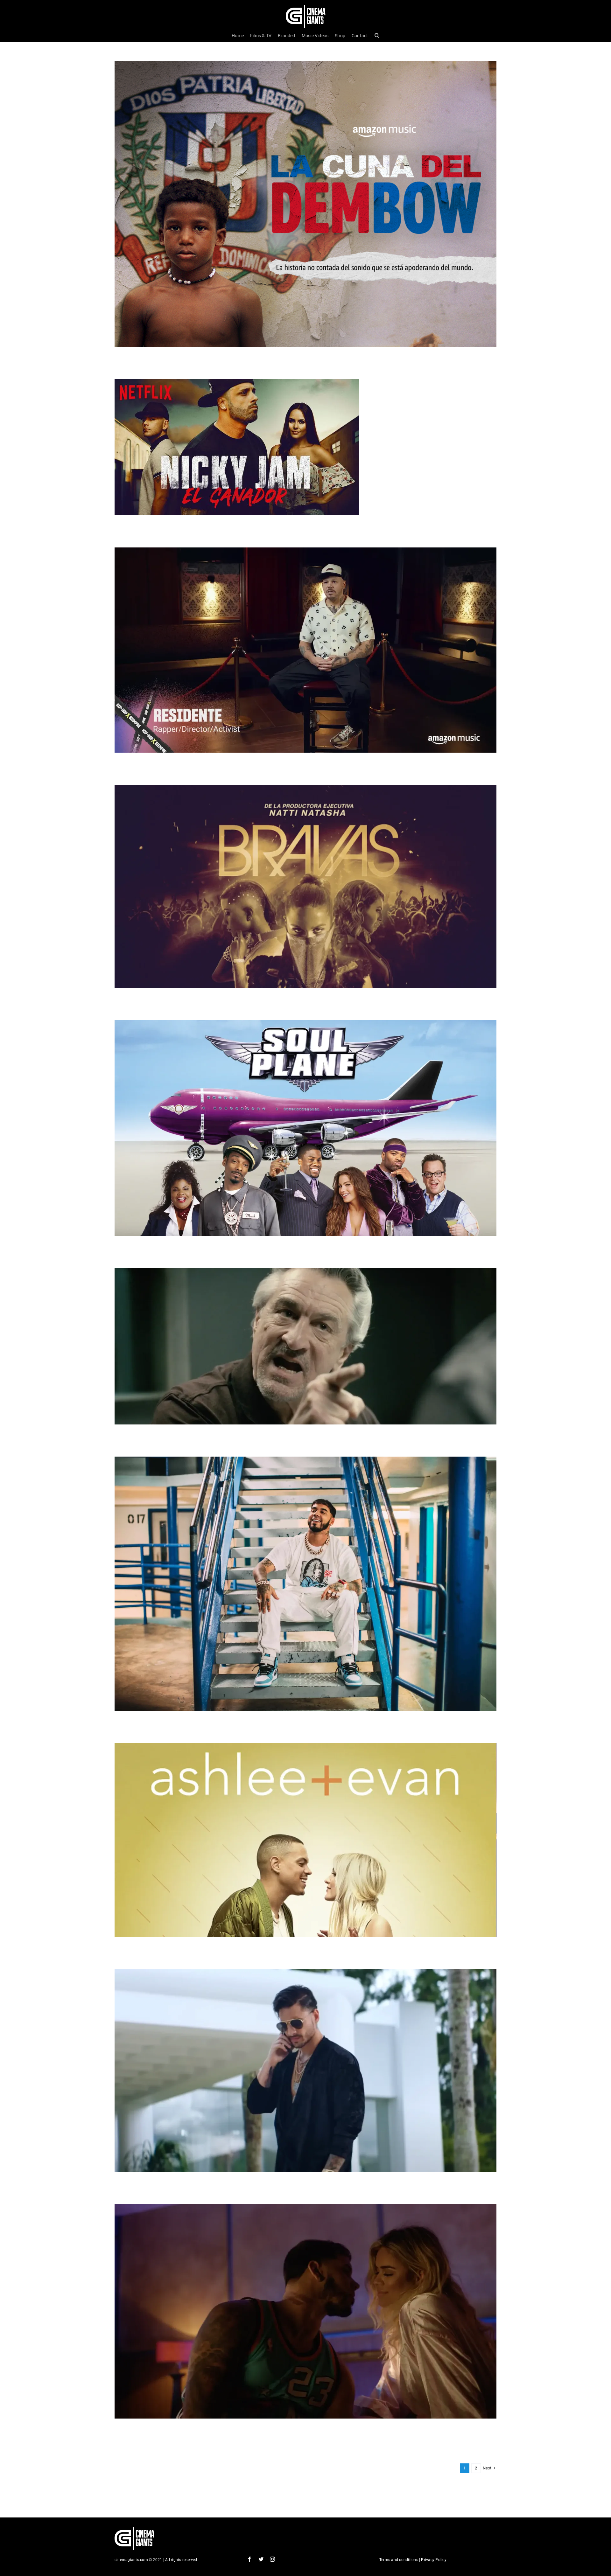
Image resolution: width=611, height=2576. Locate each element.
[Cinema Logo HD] (306, 7)
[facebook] (249, 2559)
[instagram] (272, 2559)
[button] (377, 36)
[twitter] (261, 2559)
